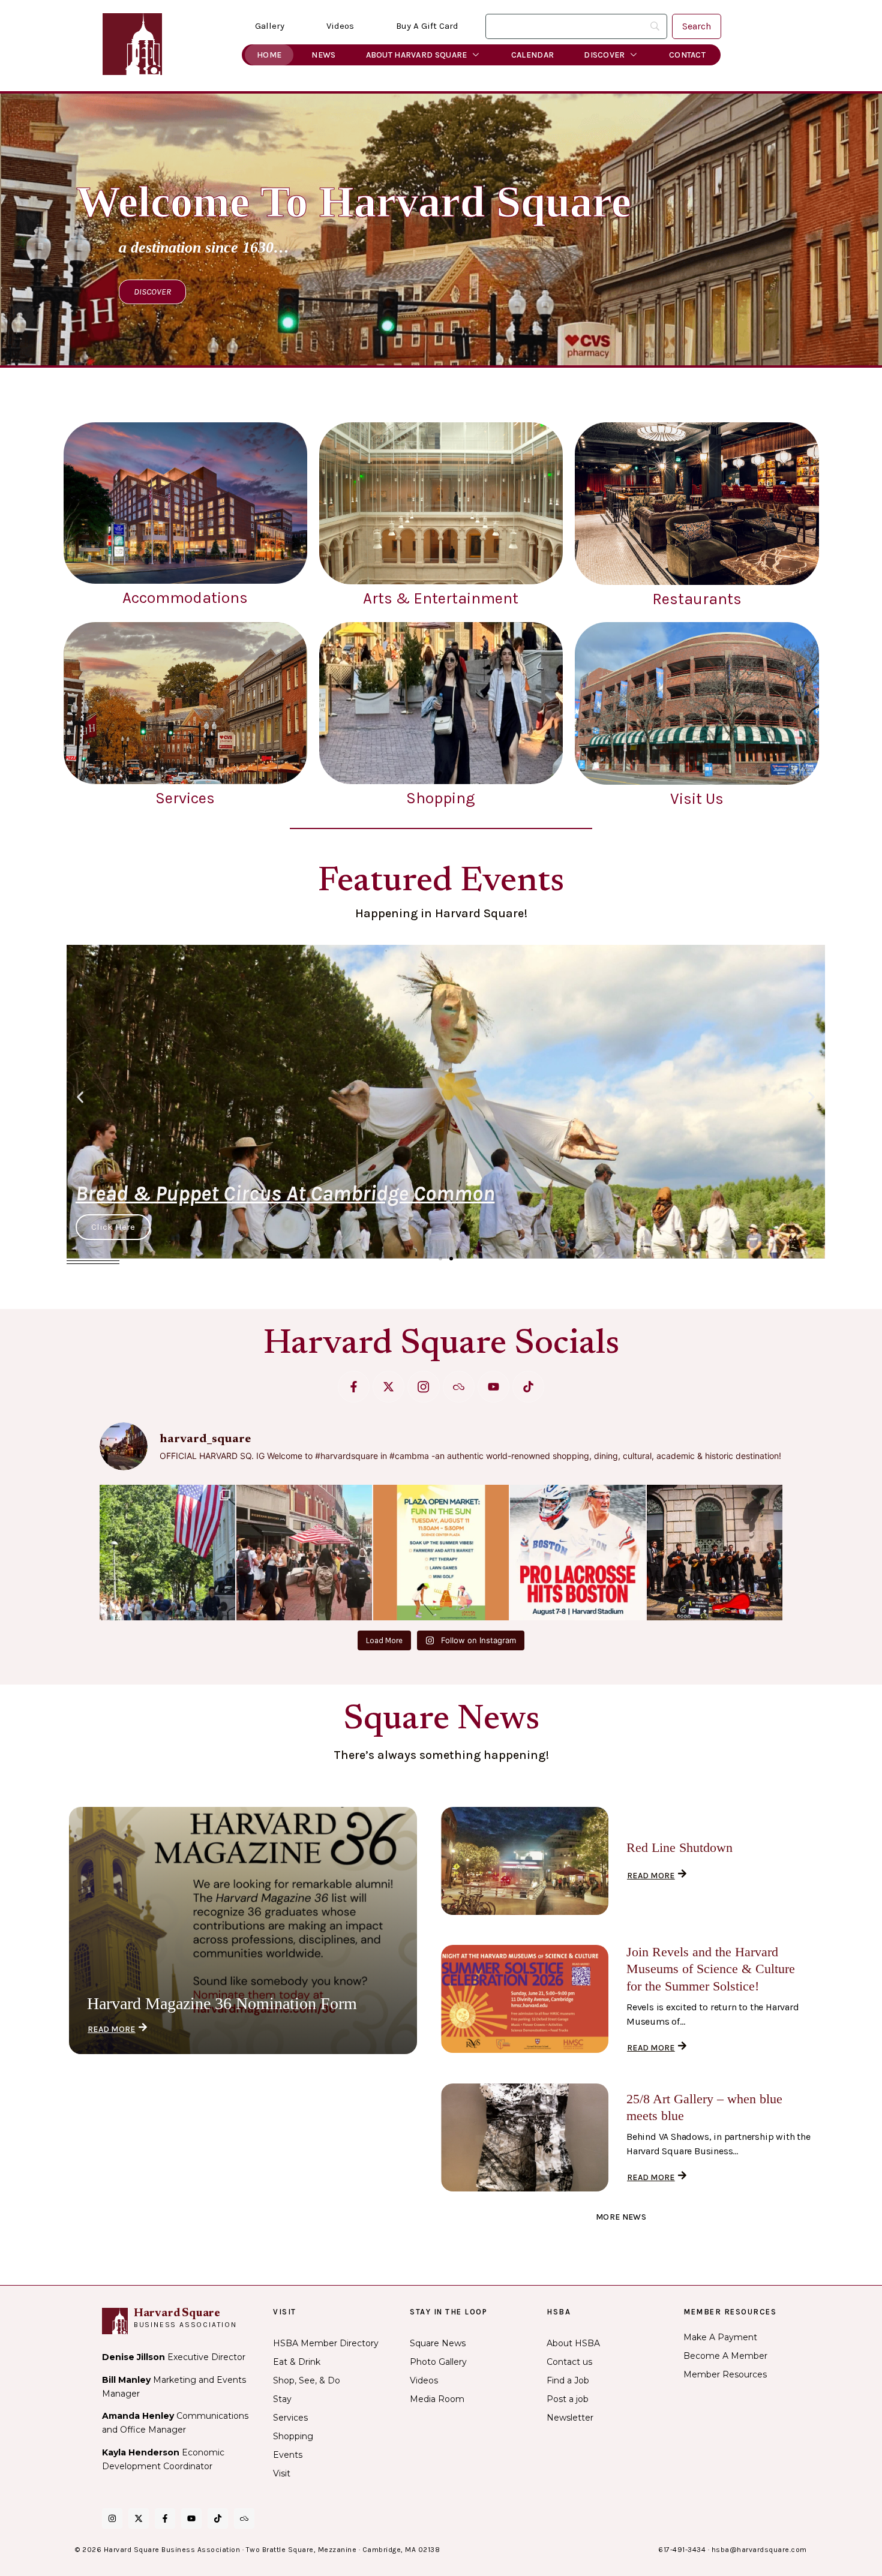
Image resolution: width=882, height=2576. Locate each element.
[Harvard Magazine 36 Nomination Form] (243, 1931)
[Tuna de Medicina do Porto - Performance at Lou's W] (715, 1553)
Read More (112, 2029)
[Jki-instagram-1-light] (423, 1387)
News (323, 55)
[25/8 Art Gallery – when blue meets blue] (525, 2137)
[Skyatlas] (459, 1387)
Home (269, 55)
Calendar (532, 55)
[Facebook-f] (354, 1387)
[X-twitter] (388, 1387)
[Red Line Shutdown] (525, 1861)
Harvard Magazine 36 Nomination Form (222, 2003)
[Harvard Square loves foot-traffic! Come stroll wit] (304, 1553)
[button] (80, 1097)
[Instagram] (112, 2518)
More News (621, 2217)
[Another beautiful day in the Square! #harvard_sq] (167, 1553)
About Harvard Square (417, 55)
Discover (604, 55)
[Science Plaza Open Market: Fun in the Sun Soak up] (441, 1553)
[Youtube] (493, 1387)
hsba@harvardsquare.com (759, 2550)
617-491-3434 (682, 2550)
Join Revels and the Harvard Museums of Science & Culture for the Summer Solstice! (711, 1969)
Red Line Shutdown (679, 1847)
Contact (687, 55)
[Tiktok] (528, 1387)
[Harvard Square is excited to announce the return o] (578, 1553)
